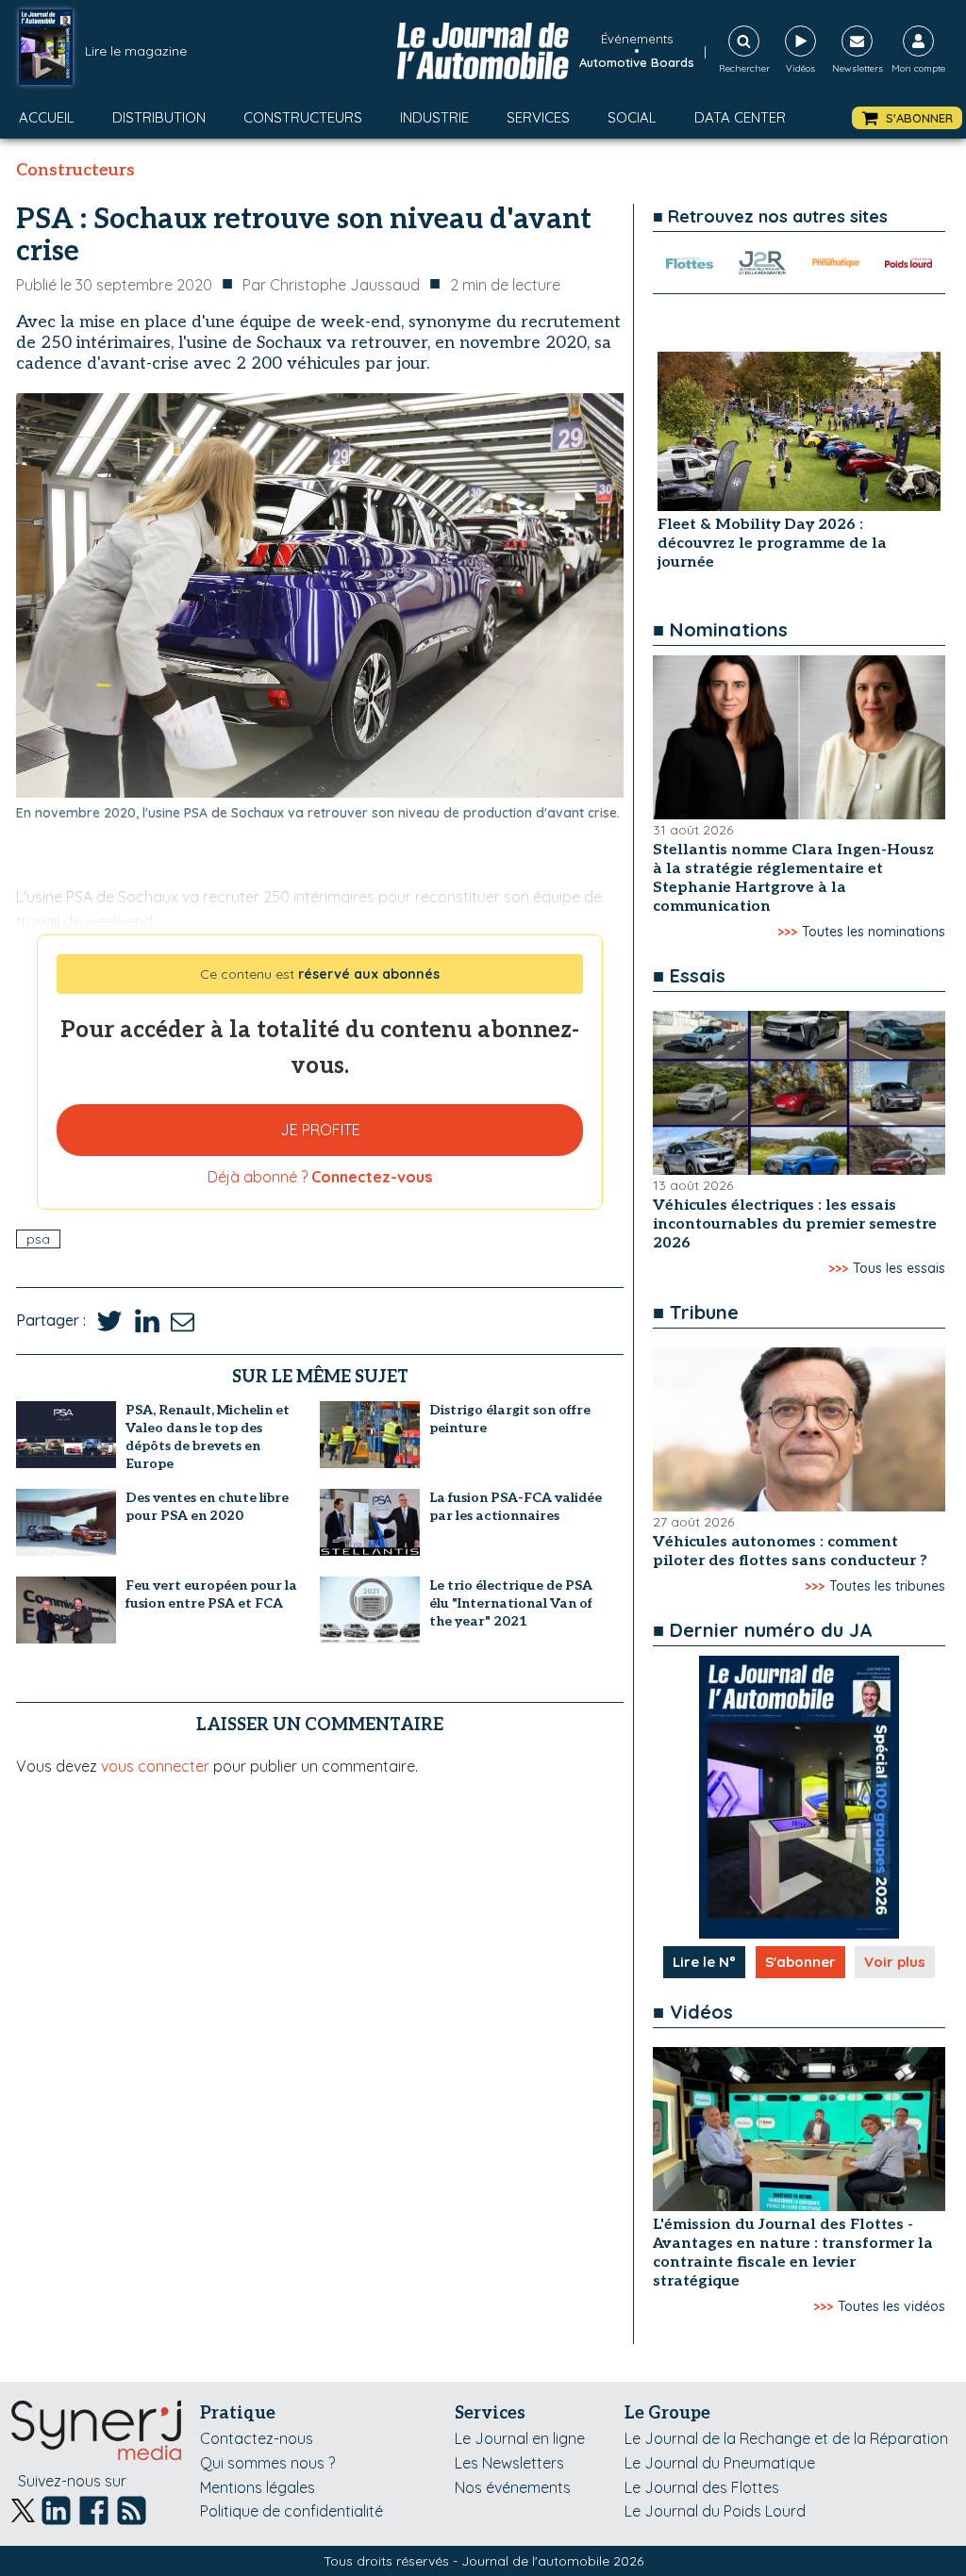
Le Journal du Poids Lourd (715, 2511)
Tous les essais (899, 1268)
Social (632, 117)
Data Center (740, 117)
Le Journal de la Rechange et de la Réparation (786, 2438)
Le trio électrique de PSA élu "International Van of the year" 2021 (511, 1603)
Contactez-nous (257, 2438)
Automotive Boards (637, 62)
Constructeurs (303, 117)
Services (538, 117)
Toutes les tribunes (887, 1586)
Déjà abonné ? (320, 1177)
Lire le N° (704, 1962)
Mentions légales (258, 2487)
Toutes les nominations (874, 932)
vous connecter (155, 1766)
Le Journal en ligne (520, 2438)
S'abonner (800, 1962)
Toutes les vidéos (891, 2306)
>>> (787, 932)
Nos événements (513, 2487)
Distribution (159, 117)
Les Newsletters (509, 2463)
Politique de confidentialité (291, 2511)
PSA (38, 1239)
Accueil (47, 117)
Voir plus (895, 1962)
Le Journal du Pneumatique (720, 2463)
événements (637, 39)
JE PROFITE (320, 1130)
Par (331, 285)
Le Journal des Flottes (702, 2487)
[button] (907, 118)
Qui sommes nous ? (267, 2463)
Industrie (434, 117)
